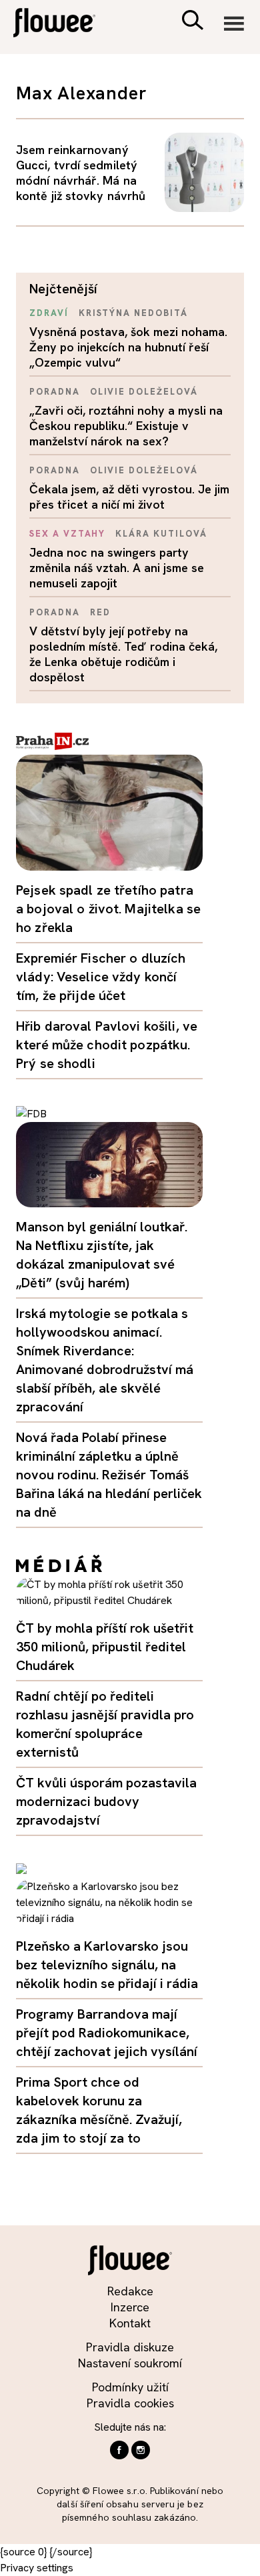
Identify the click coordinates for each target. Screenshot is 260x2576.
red (100, 612)
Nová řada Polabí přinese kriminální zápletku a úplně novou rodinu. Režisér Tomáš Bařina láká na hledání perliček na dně (109, 1475)
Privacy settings (37, 2568)
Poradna (55, 392)
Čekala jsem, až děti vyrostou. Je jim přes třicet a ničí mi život (129, 497)
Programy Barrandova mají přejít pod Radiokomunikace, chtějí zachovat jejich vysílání (107, 2033)
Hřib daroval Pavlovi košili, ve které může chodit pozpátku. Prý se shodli (107, 1045)
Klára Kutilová (161, 534)
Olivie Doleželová (144, 392)
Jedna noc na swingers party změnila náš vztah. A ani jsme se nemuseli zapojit (117, 568)
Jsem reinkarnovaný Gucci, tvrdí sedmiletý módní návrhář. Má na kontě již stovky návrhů (81, 173)
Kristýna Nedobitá (133, 313)
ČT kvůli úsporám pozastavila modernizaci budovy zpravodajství (106, 1801)
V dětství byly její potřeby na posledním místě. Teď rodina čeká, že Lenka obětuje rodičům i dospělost (123, 654)
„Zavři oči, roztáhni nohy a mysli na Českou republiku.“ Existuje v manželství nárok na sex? (126, 426)
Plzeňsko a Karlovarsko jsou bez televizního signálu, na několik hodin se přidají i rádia (107, 1965)
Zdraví (49, 313)
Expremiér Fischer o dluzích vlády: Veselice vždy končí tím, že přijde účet (101, 977)
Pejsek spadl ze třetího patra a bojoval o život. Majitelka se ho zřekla (108, 909)
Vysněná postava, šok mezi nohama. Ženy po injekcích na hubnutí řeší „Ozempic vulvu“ (128, 347)
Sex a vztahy (67, 534)
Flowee (63, 24)
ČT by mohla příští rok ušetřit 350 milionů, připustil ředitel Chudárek (105, 1647)
